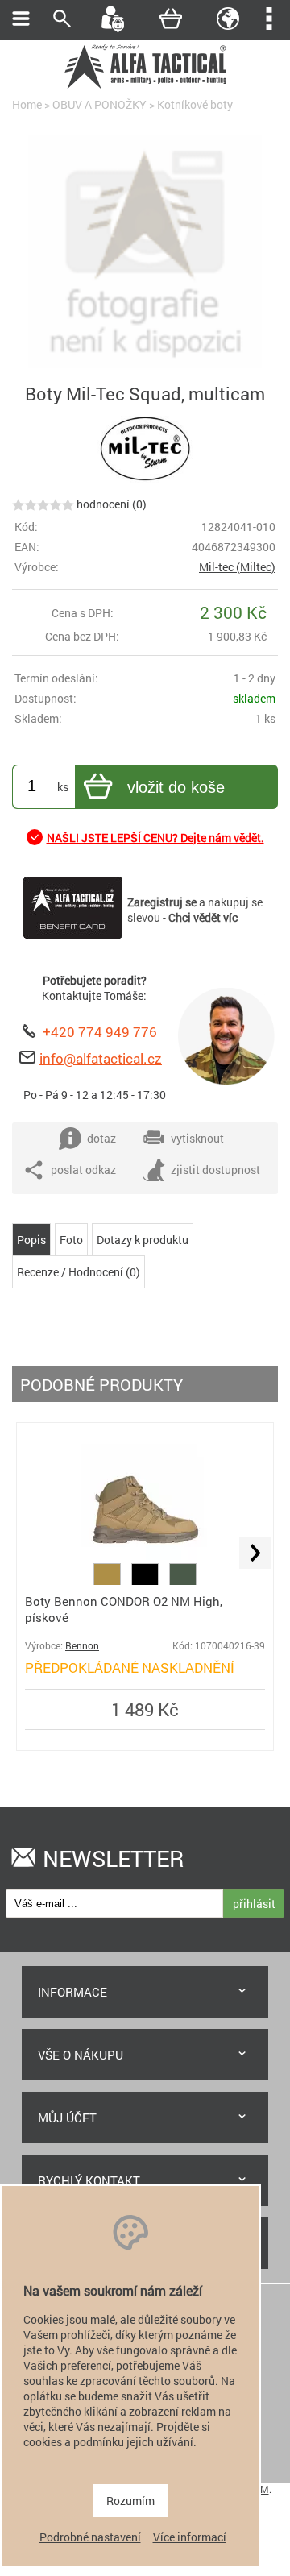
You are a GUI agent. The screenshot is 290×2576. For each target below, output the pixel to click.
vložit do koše (176, 787)
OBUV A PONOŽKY (99, 104)
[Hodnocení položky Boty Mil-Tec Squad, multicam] (43, 504)
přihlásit (254, 1904)
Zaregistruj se (162, 902)
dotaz (101, 1138)
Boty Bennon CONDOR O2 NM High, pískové (124, 1609)
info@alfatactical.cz (101, 1058)
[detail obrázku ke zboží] (145, 253)
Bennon (82, 1646)
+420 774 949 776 (100, 1032)
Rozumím (130, 2501)
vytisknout (197, 1138)
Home (27, 104)
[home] (145, 87)
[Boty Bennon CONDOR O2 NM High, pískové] (145, 1556)
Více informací (190, 2537)
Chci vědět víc (203, 917)
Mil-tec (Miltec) (237, 567)
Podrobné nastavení (90, 2537)
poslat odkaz (83, 1170)
